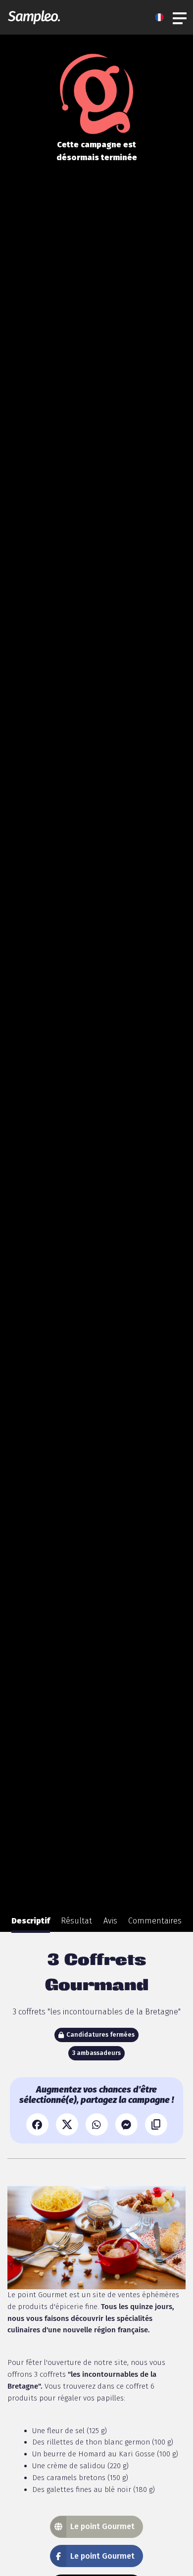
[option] (31, 1921)
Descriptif (31, 1921)
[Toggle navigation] (180, 17)
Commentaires (155, 1921)
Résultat (76, 1921)
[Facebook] (37, 2124)
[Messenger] (126, 2124)
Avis (110, 1921)
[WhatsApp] (97, 2124)
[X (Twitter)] (67, 2124)
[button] (162, 17)
